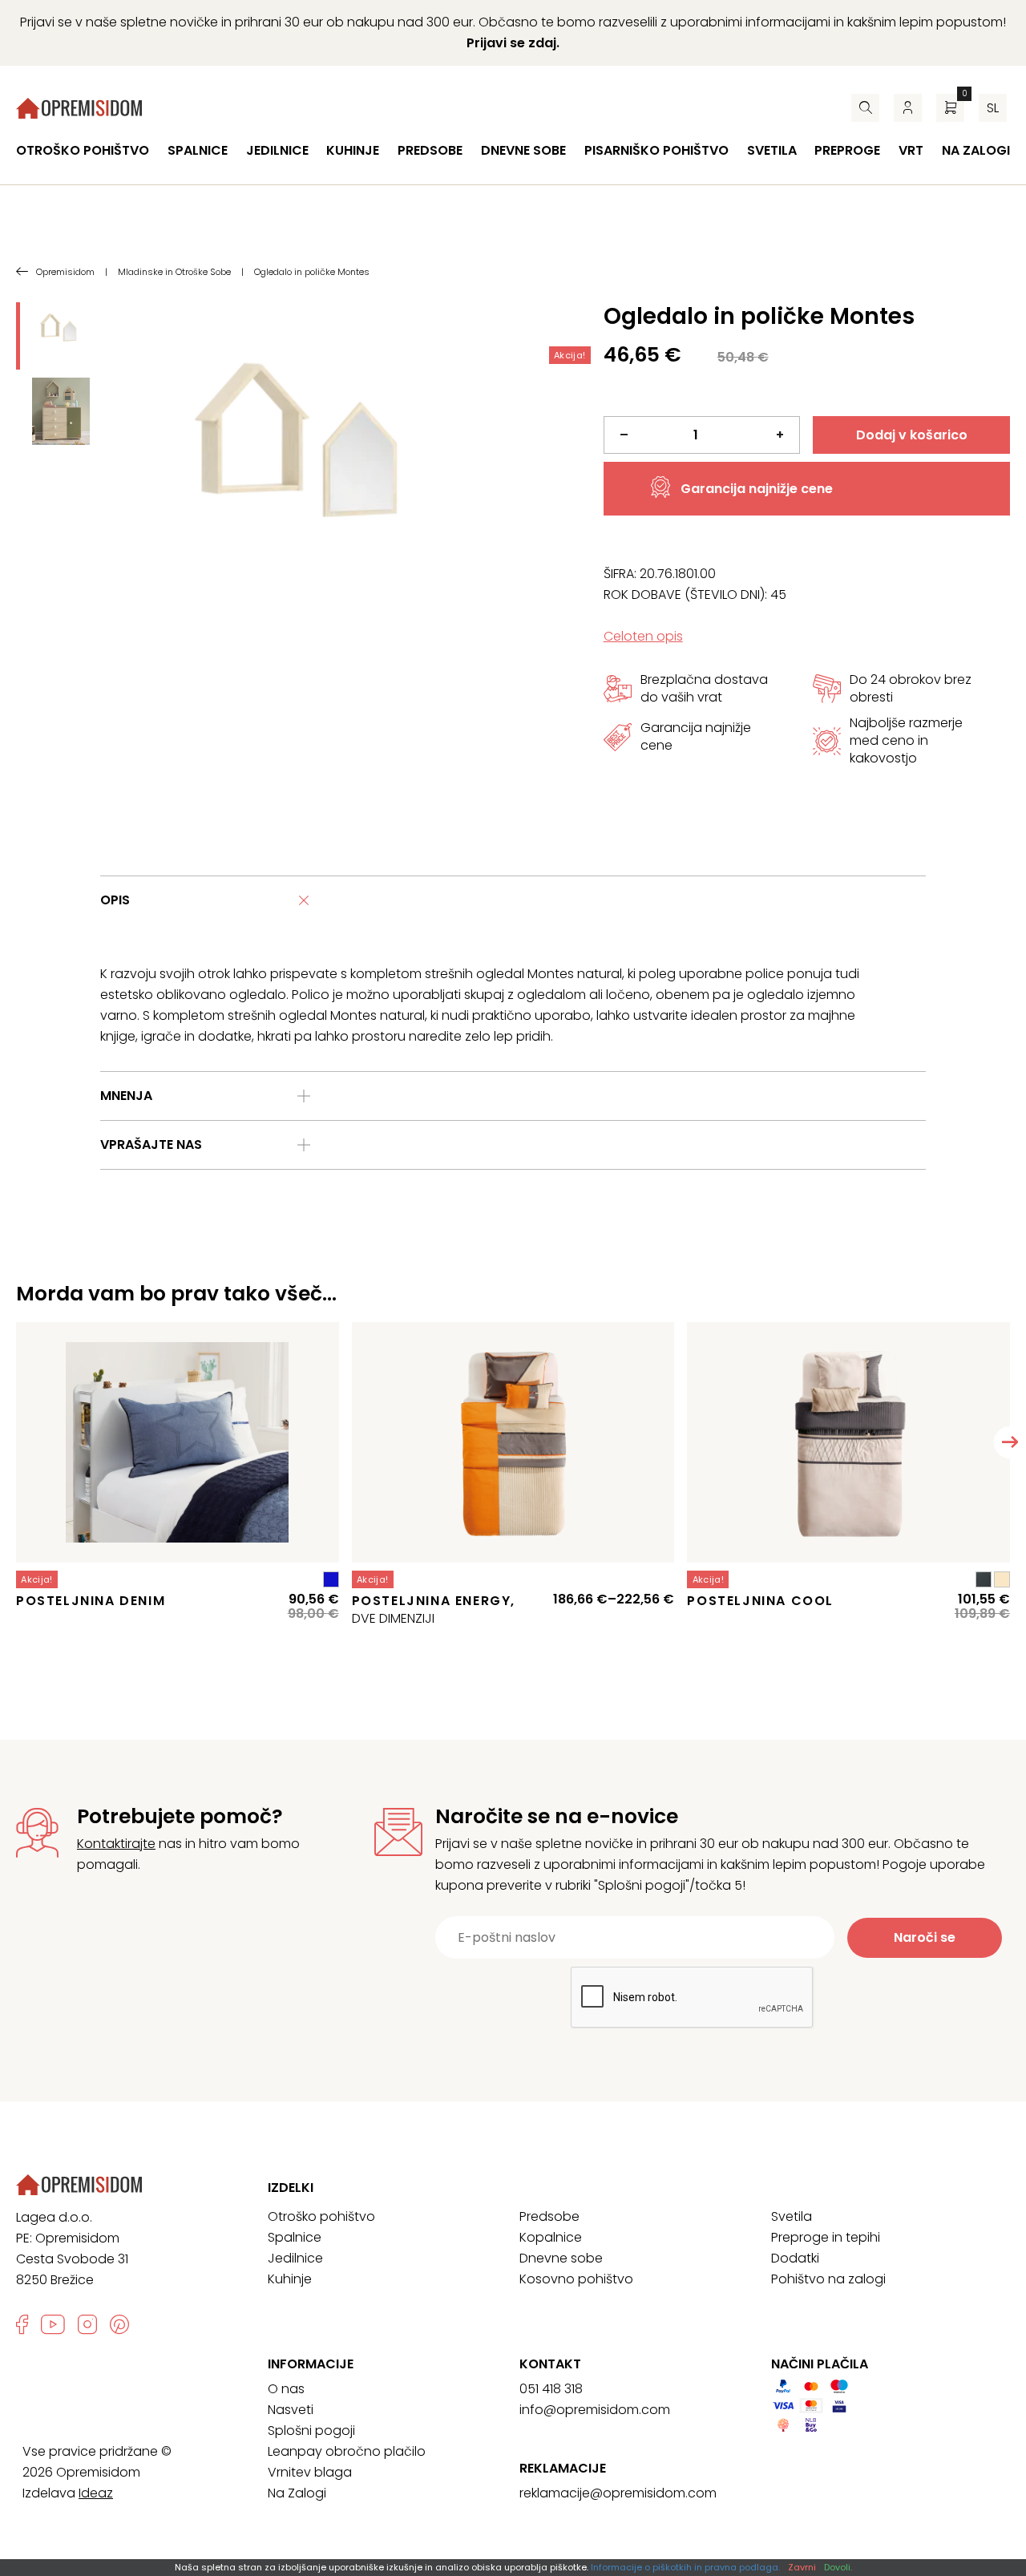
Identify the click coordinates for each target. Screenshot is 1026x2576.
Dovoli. (838, 2567)
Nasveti (291, 2410)
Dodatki (795, 2258)
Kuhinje (353, 150)
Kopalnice (551, 2237)
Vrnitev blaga (310, 2472)
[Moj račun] (908, 108)
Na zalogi (976, 150)
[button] (1010, 1442)
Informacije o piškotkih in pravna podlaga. (685, 2567)
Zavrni (802, 2567)
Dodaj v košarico (912, 435)
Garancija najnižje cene (757, 489)
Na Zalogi (297, 2493)
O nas (286, 2389)
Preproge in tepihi (826, 2237)
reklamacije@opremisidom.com (618, 2493)
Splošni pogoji (311, 2430)
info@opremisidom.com (595, 2410)
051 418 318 (551, 2389)
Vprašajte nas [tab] (151, 1144)
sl (993, 108)
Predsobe (430, 150)
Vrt (911, 150)
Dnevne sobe (523, 150)
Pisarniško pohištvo (656, 150)
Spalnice (198, 150)
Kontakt (550, 2364)
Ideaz (96, 2493)
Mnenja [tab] (126, 1096)
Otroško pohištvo (83, 150)
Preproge (847, 150)
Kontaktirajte (116, 1844)
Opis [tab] (115, 900)
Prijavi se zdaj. (513, 43)
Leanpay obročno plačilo (347, 2451)
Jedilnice (277, 150)
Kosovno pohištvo (576, 2279)
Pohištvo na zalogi (828, 2279)
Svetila (772, 150)
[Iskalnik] (865, 108)
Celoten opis (643, 636)
